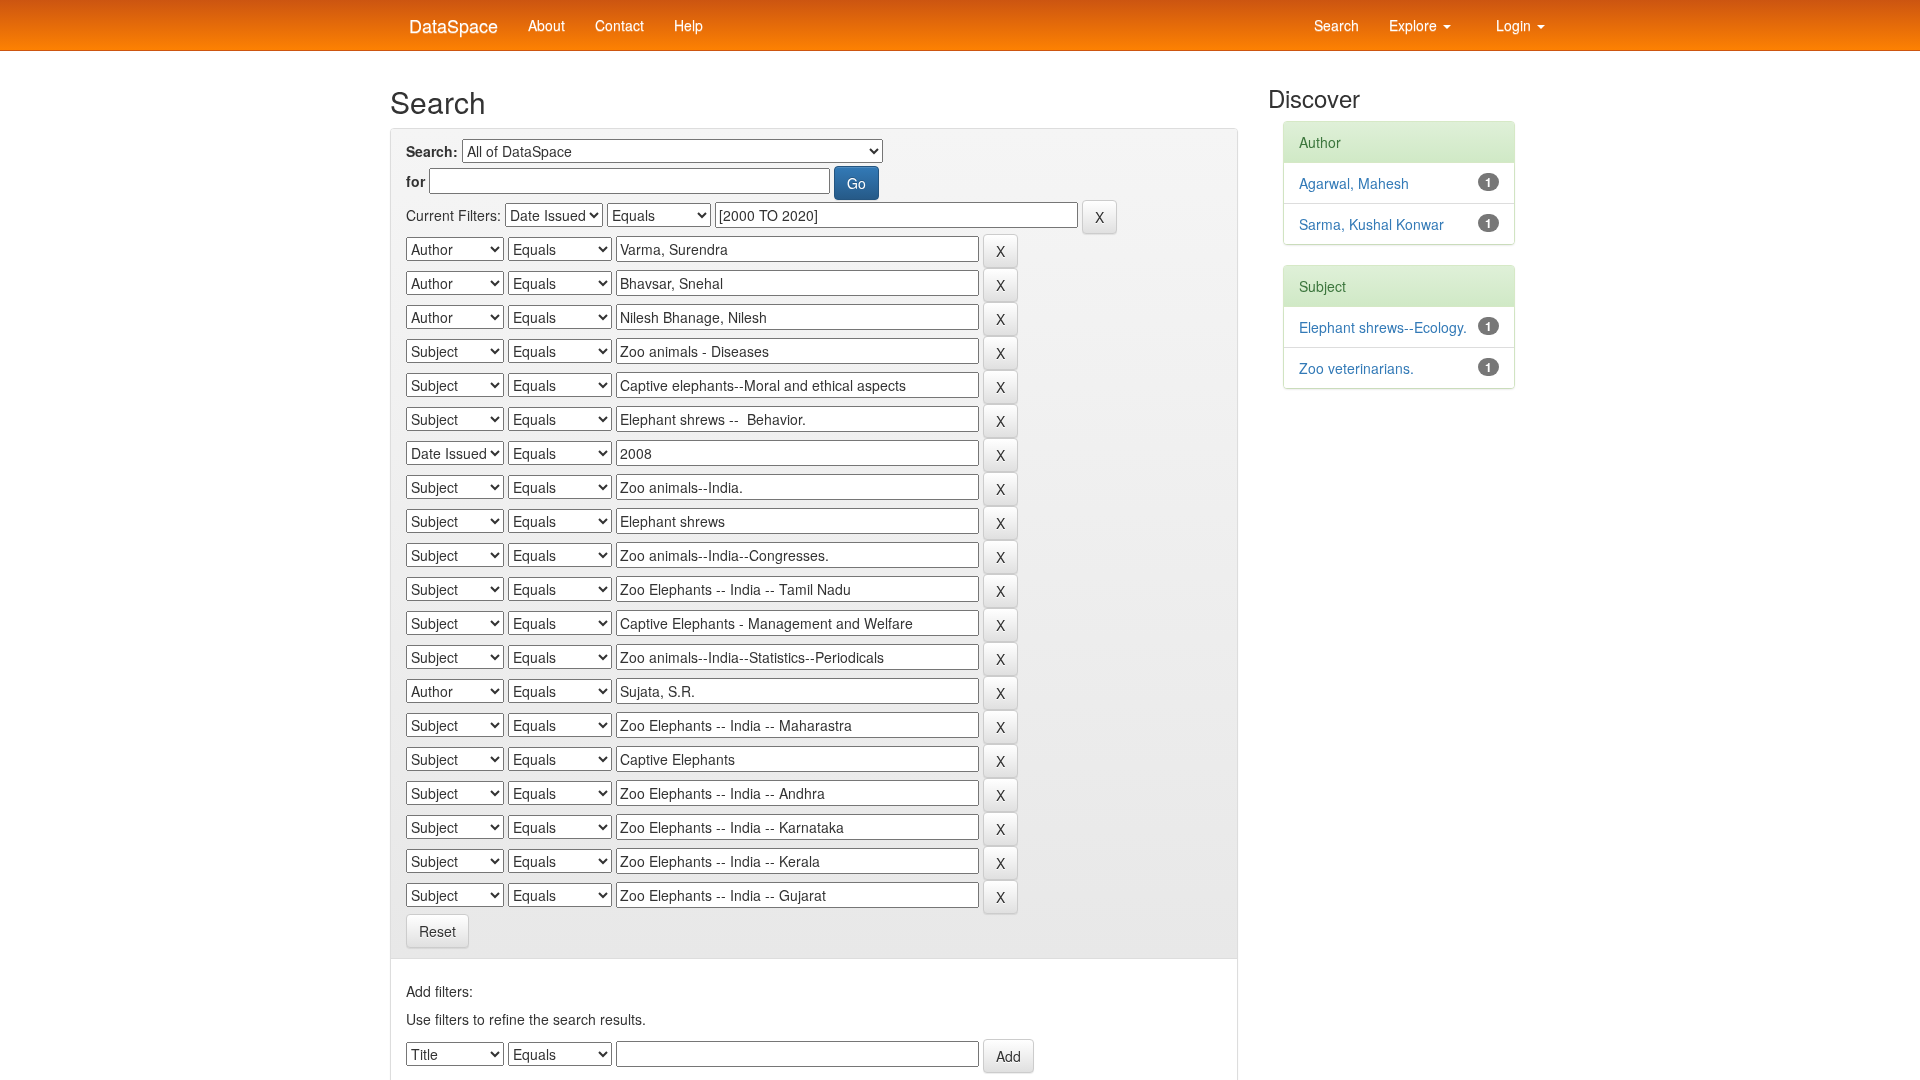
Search (1334, 25)
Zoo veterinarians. (1356, 368)
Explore (1415, 25)
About (546, 25)
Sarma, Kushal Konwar (1371, 224)
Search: (432, 151)
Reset (437, 931)
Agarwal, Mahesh (1354, 183)
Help (688, 25)
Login (1513, 25)
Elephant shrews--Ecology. (1383, 327)
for (415, 181)
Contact (619, 25)
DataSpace (451, 21)
